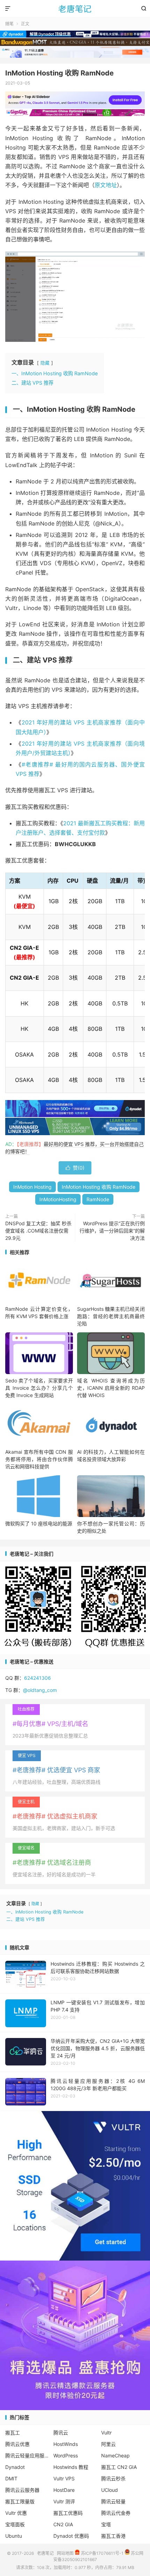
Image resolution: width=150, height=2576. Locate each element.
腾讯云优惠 (17, 2444)
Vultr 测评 (64, 2501)
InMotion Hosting (32, 1187)
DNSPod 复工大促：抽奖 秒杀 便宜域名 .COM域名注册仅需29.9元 (38, 1231)
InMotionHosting (58, 1199)
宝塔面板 (15, 2524)
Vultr (106, 2433)
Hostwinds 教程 (71, 2467)
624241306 (37, 1678)
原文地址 (106, 185)
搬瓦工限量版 (20, 2501)
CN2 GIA (63, 2524)
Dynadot (15, 2467)
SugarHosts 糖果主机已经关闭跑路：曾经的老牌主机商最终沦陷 (111, 1316)
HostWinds (66, 2444)
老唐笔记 (75, 9)
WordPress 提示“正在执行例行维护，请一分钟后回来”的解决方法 (112, 1231)
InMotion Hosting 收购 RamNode (59, 73)
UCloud (110, 2490)
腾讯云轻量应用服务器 (27, 2455)
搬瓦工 (13, 2433)
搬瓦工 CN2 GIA (119, 2467)
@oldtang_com (40, 1690)
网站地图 (65, 2553)
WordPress (66, 2455)
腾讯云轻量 (113, 2501)
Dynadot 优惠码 (71, 2536)
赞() (75, 1168)
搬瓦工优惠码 (68, 2513)
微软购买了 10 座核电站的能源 (39, 1523)
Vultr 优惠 (16, 2513)
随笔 (9, 24)
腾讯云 (61, 2433)
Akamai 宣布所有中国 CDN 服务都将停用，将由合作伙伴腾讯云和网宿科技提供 (39, 1459)
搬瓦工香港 (113, 2536)
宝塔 (106, 2524)
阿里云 (108, 2444)
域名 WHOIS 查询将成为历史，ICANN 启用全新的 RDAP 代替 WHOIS (111, 1388)
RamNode (98, 1199)
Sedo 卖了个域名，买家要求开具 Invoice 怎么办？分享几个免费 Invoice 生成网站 (39, 1388)
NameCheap (115, 2455)
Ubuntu (14, 2536)
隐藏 (45, 363)
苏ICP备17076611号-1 (102, 2553)
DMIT (11, 2478)
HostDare (64, 2490)
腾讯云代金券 (116, 2513)
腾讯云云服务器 (22, 2490)
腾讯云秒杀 (113, 2478)
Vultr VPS (64, 2478)
